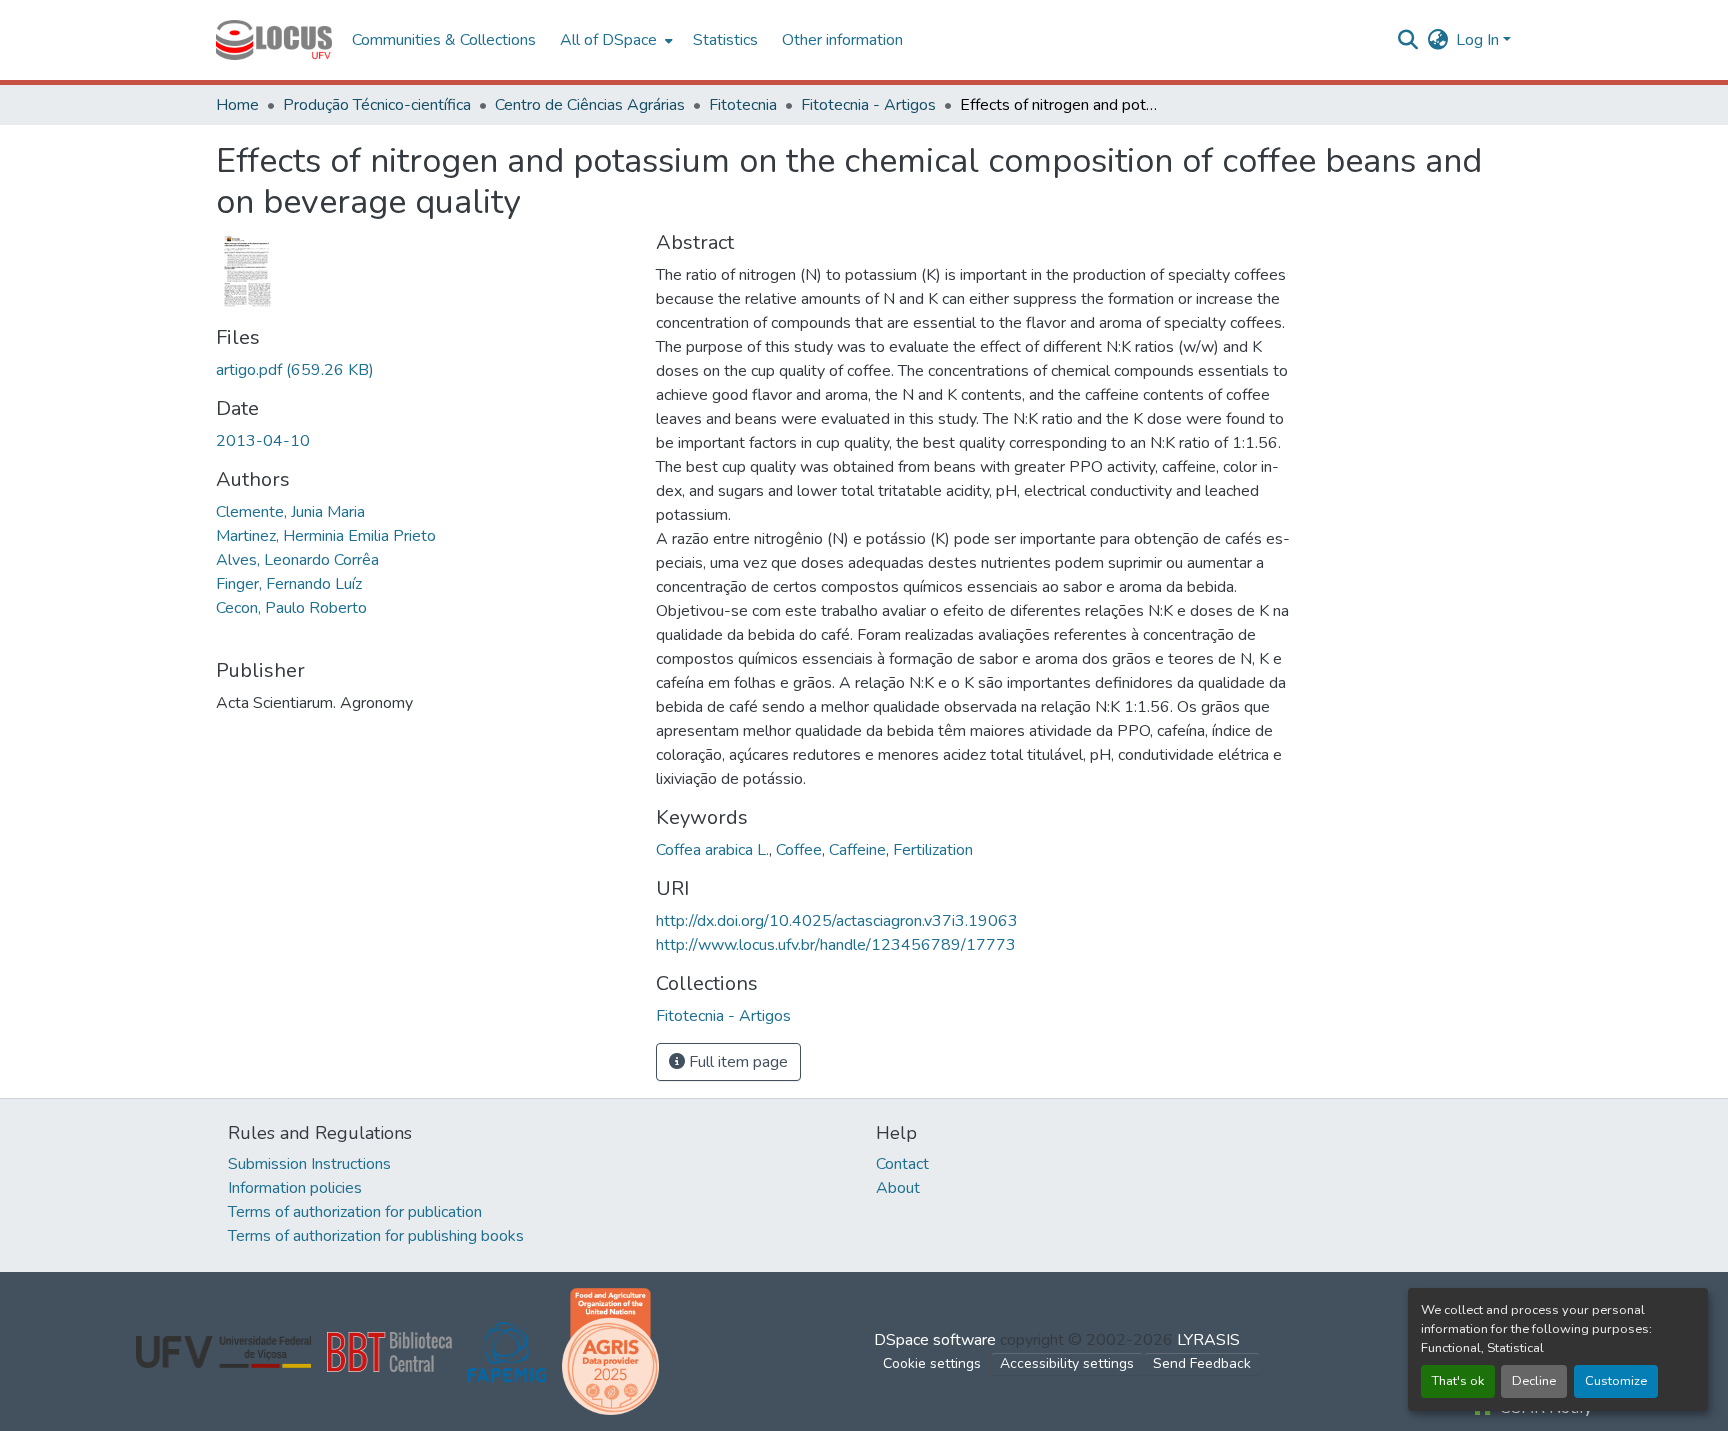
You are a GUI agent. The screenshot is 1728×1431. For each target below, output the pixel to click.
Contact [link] (902, 1164)
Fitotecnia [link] (743, 105)
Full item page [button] (736, 1062)
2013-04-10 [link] (263, 441)
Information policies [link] (295, 1188)
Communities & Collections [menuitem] (444, 40)
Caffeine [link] (857, 850)
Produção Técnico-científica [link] (377, 105)
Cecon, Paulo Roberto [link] (291, 608)
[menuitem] (614, 40)
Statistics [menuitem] (725, 40)
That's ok (1458, 1381)
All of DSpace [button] (608, 40)
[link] (424, 370)
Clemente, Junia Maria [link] (290, 512)
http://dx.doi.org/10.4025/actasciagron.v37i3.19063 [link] (837, 921)
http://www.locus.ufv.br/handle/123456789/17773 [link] (836, 945)
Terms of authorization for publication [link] (355, 1212)
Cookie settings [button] (932, 1363)
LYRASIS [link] (1208, 1340)
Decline (1534, 1381)
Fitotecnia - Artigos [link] (868, 105)
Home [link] (237, 105)
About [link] (898, 1188)
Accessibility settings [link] (1067, 1363)
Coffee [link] (799, 850)
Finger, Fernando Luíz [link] (289, 584)
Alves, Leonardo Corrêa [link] (297, 560)
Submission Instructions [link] (309, 1164)
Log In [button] (1479, 40)
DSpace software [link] (935, 1340)
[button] (274, 40)
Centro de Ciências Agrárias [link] (590, 105)
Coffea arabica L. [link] (712, 850)
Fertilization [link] (933, 850)
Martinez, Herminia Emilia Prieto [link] (326, 536)
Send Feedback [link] (1202, 1363)
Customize (1616, 1381)
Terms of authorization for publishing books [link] (376, 1236)
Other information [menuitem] (842, 40)
